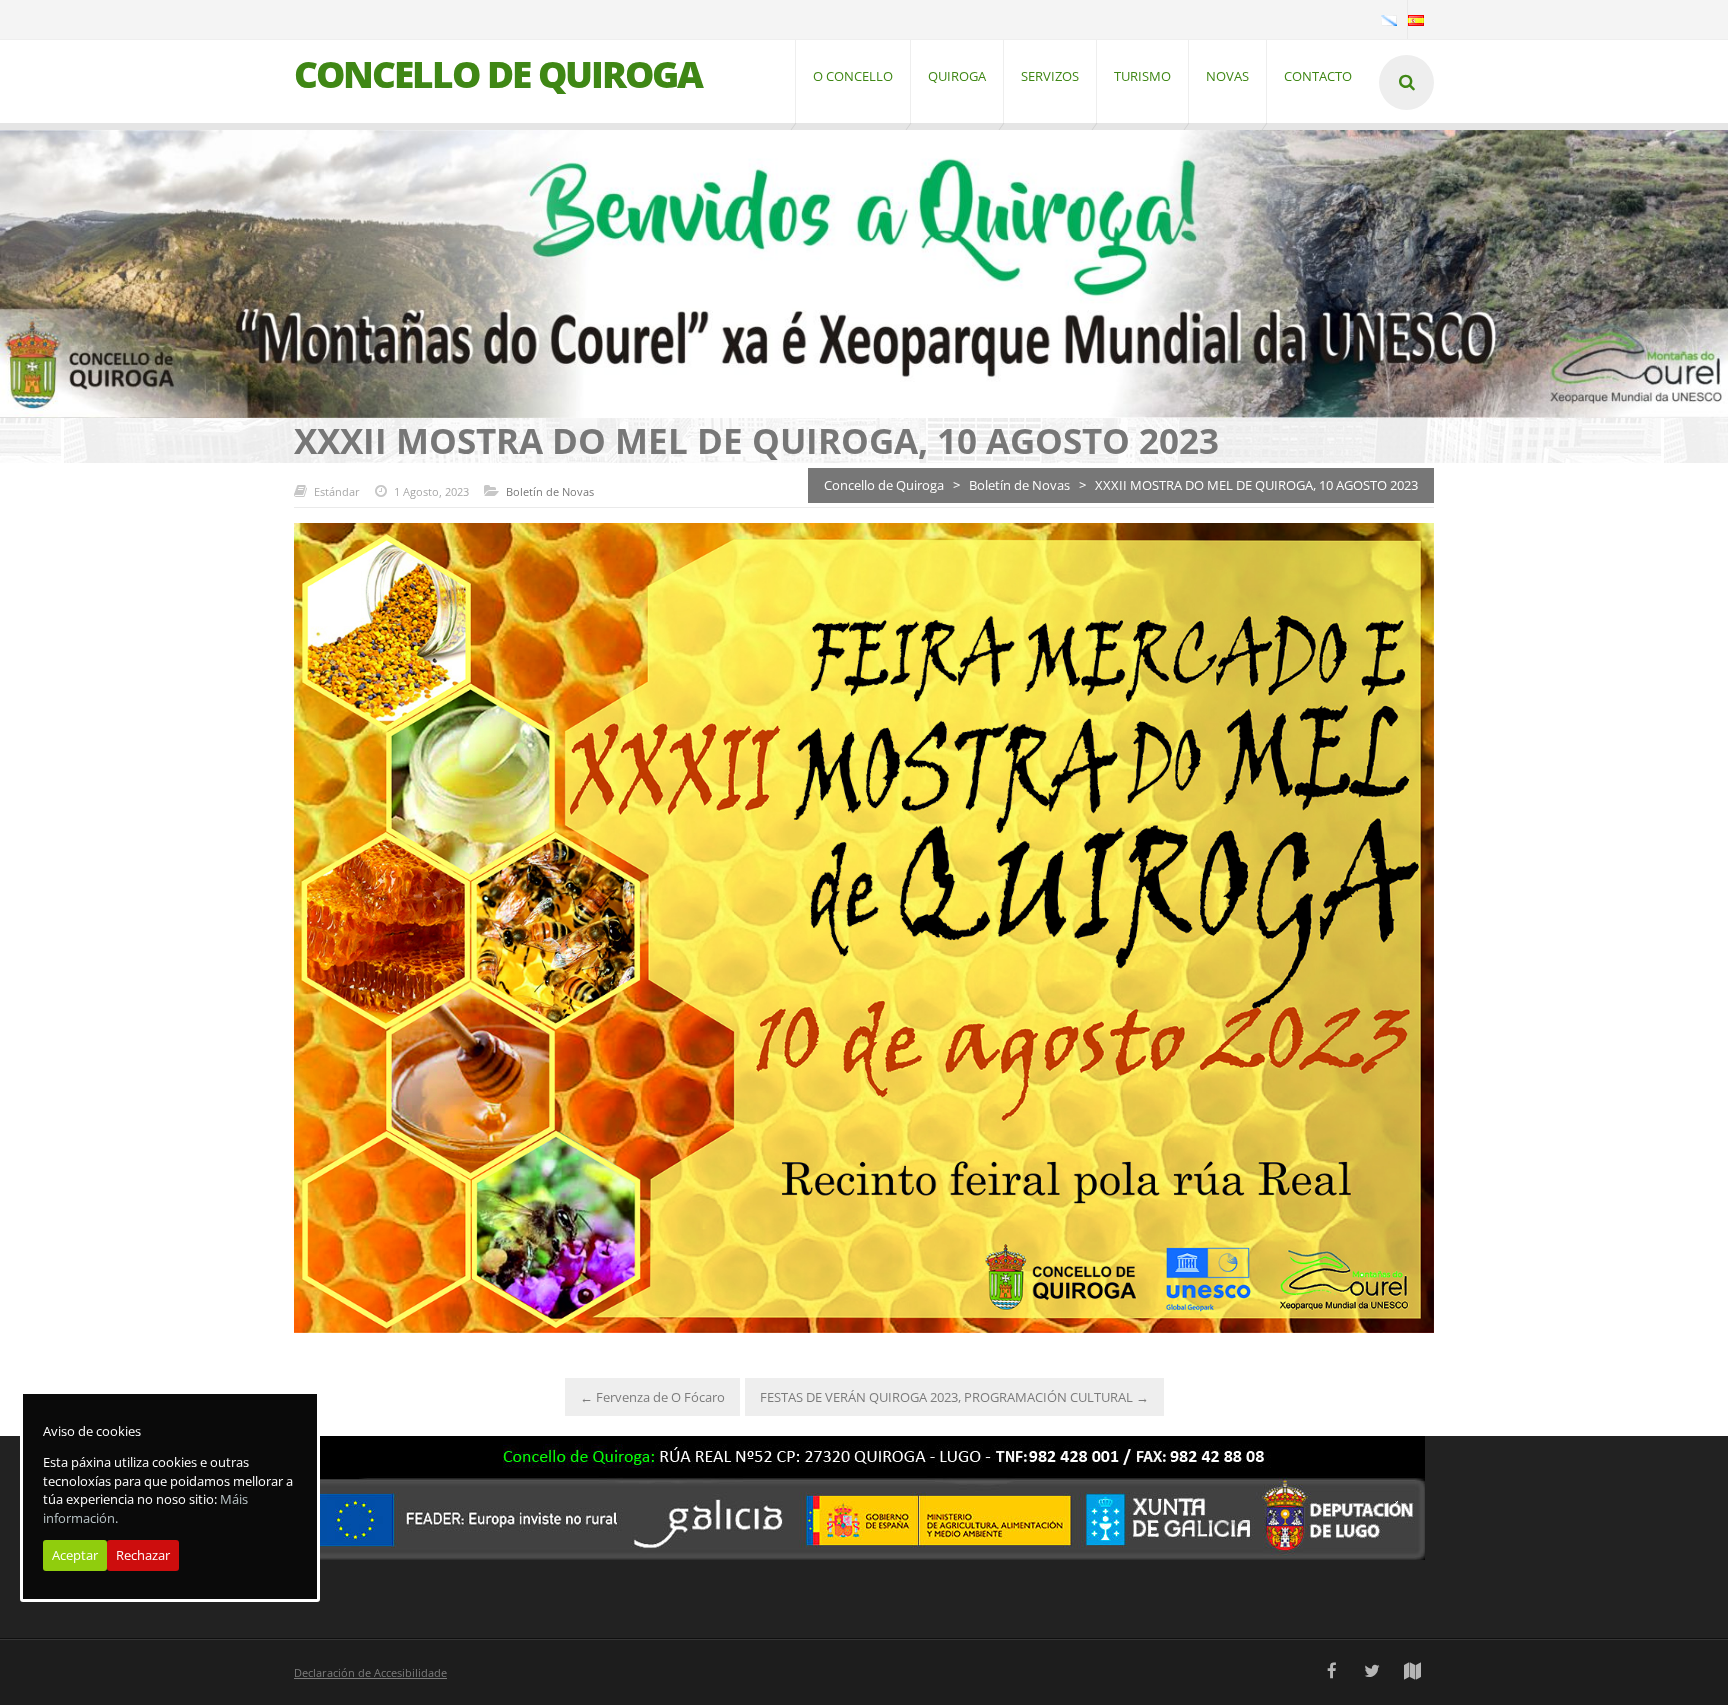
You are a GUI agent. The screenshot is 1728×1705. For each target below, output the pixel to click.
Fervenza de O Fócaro (652, 1397)
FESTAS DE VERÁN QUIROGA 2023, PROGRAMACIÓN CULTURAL (954, 1397)
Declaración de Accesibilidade (370, 1672)
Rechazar (143, 1556)
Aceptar (75, 1556)
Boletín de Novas (550, 491)
